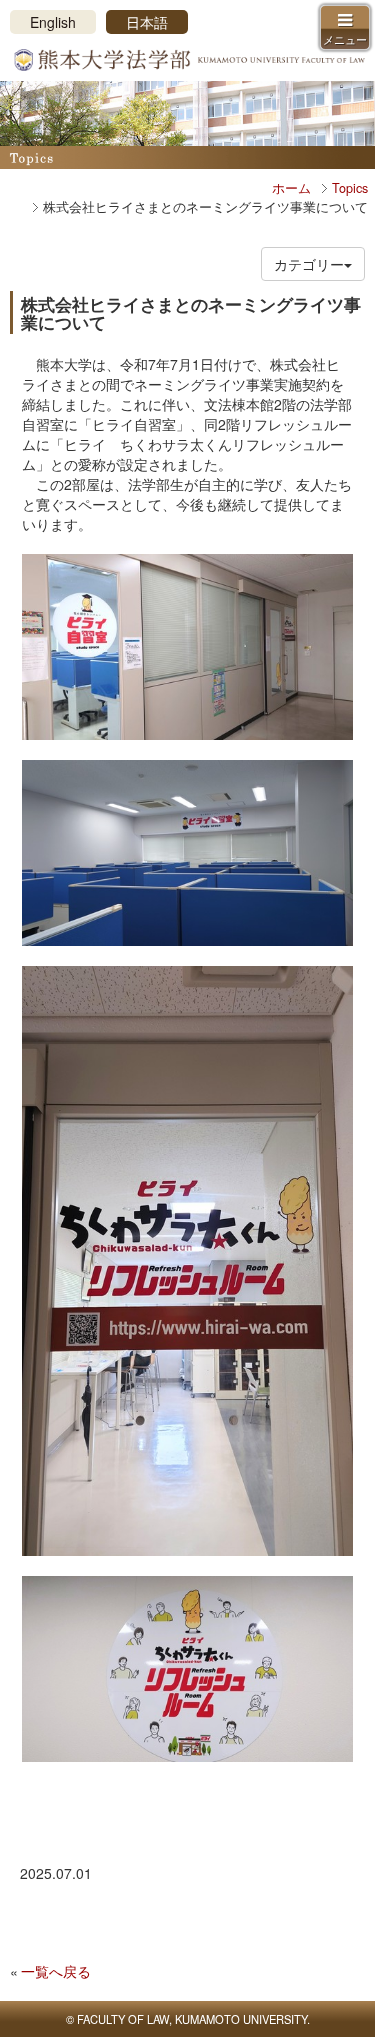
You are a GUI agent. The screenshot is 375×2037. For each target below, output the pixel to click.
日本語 (147, 22)
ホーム (291, 188)
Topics (350, 188)
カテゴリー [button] (309, 264)
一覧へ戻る (56, 1971)
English (53, 22)
